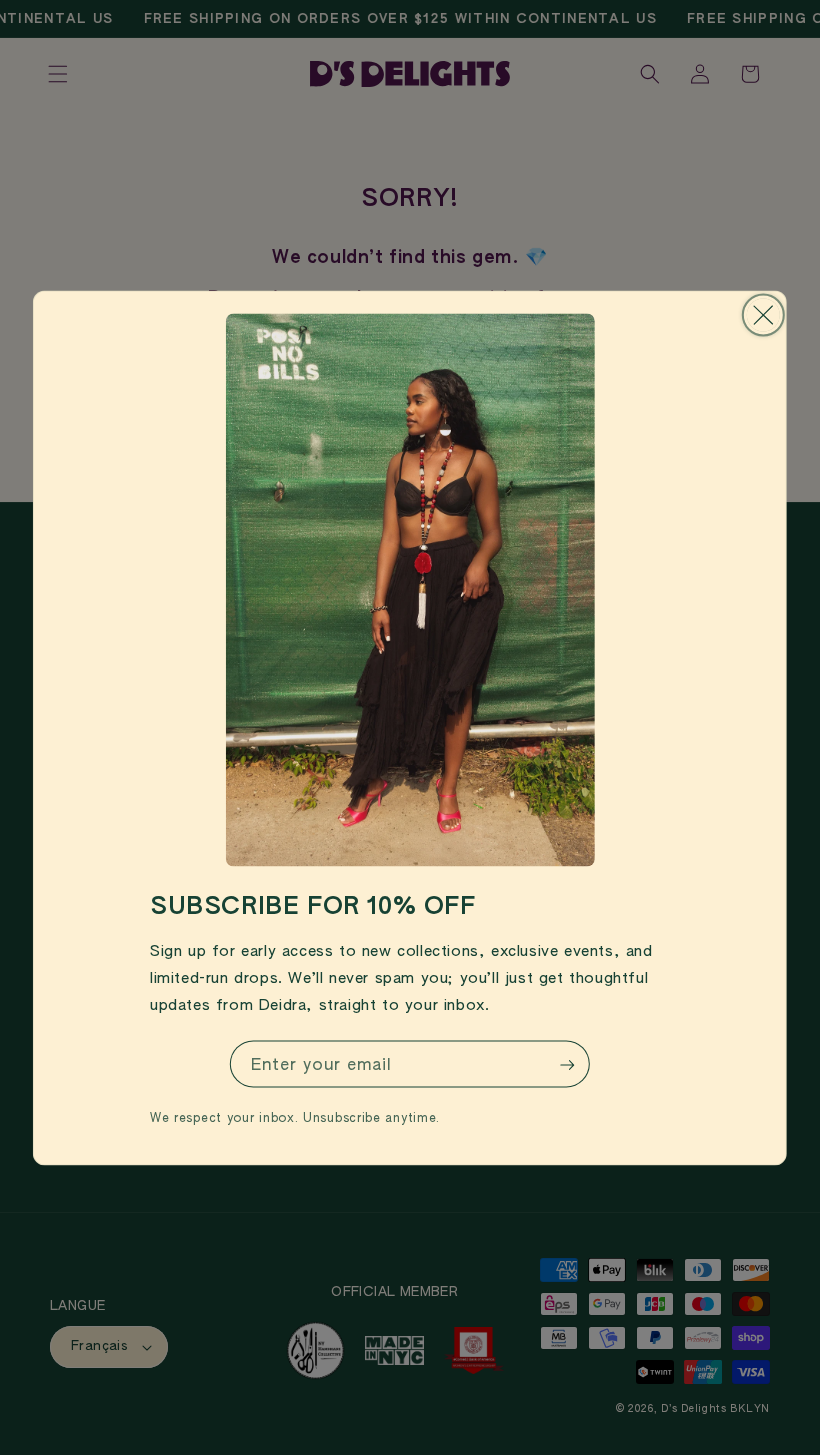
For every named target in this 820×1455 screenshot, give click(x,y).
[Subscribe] (567, 1065)
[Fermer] (763, 314)
